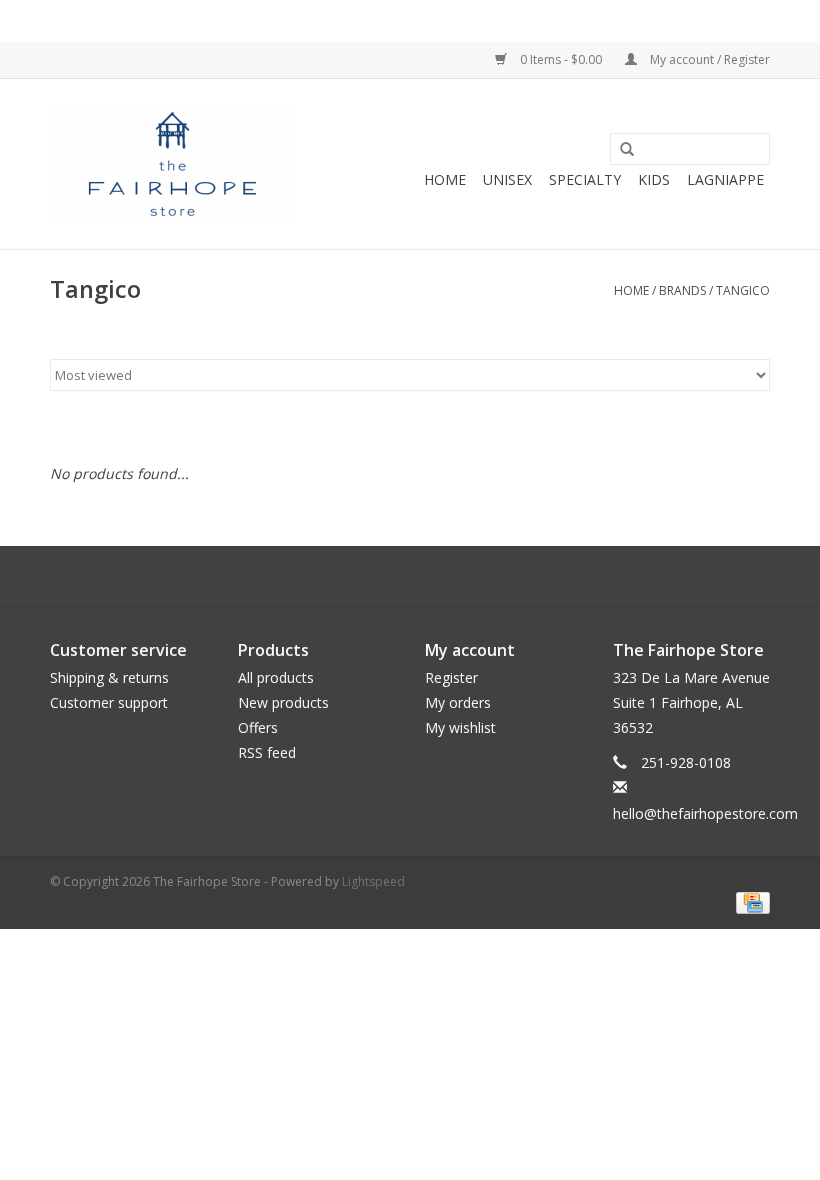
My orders (458, 702)
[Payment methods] (749, 902)
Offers (258, 727)
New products (283, 702)
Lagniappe (725, 179)
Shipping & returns (109, 677)
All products (276, 677)
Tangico (743, 290)
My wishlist (460, 727)
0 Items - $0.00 (561, 59)
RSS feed (267, 752)
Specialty (585, 179)
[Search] (627, 150)
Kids (654, 179)
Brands (682, 290)
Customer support (109, 702)
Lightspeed (373, 881)
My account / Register (708, 59)
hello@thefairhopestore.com (705, 813)
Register (451, 677)
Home (445, 179)
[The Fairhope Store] (172, 164)
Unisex (507, 179)
